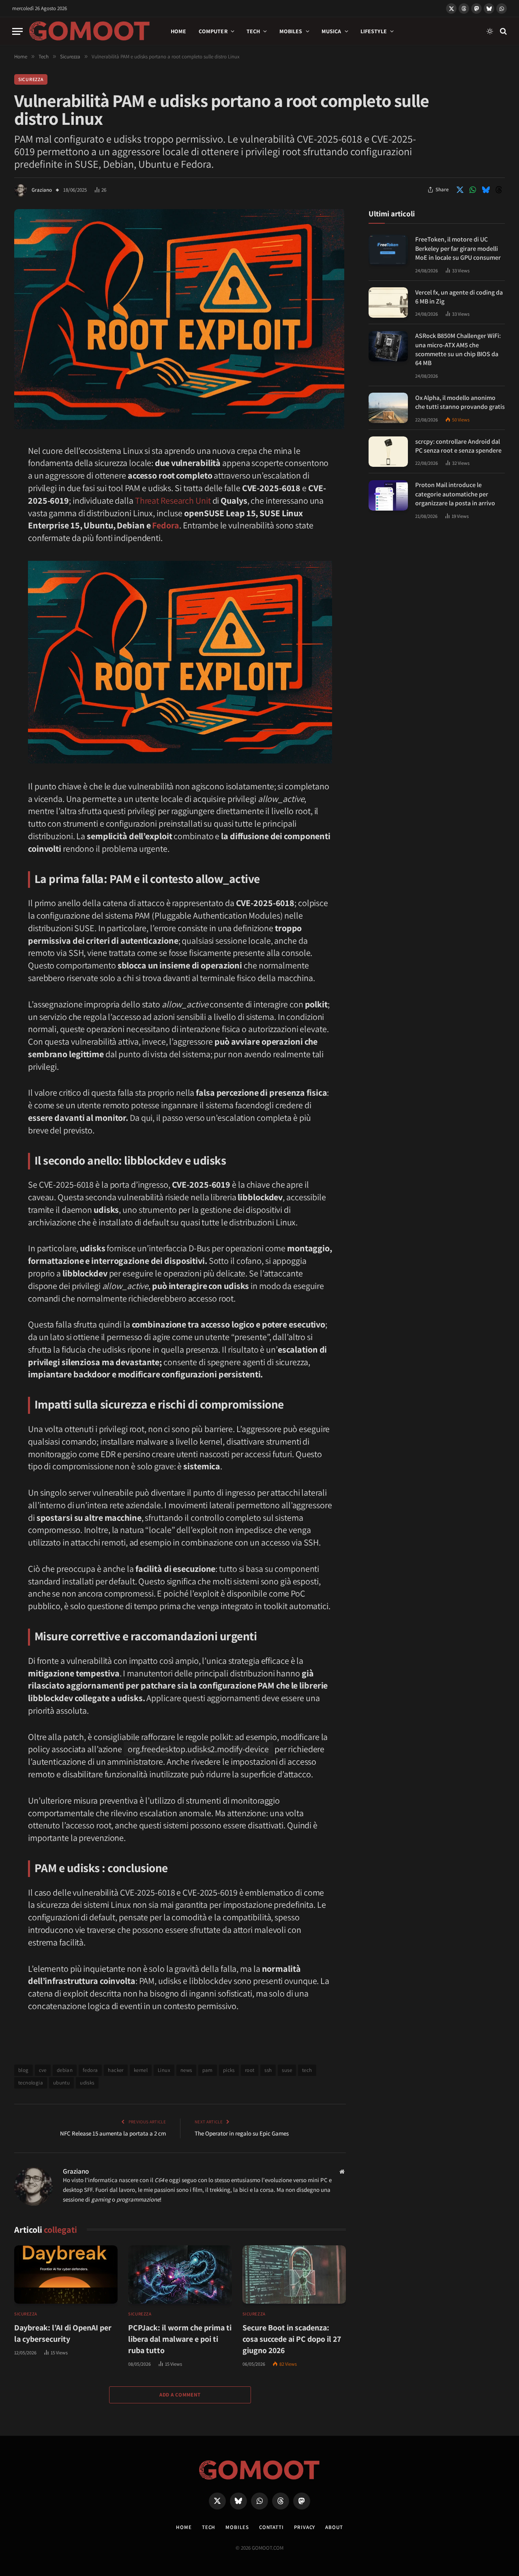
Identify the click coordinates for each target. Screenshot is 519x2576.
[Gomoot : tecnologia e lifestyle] (90, 31)
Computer (213, 31)
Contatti (271, 2527)
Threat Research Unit (173, 500)
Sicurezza (31, 79)
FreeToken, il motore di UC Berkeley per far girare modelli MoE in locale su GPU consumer (458, 249)
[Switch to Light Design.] (490, 31)
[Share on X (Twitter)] (460, 190)
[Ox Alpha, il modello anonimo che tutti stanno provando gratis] (388, 408)
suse (287, 2070)
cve (43, 2070)
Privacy (305, 2527)
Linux (164, 2070)
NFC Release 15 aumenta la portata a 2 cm (113, 2133)
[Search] (503, 31)
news (186, 2070)
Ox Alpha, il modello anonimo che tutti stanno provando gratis (460, 402)
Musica (331, 31)
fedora (90, 2070)
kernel (141, 2070)
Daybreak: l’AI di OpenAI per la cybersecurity (63, 2333)
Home (179, 31)
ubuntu (61, 2083)
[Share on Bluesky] (486, 190)
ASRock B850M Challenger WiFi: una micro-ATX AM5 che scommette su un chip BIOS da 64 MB (458, 350)
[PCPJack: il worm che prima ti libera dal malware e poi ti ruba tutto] (180, 2275)
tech (307, 2070)
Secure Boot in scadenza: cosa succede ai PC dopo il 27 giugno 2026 (292, 2339)
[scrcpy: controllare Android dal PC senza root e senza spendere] (388, 452)
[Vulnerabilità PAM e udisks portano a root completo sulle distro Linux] (179, 427)
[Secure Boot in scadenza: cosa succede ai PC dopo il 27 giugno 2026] (294, 2275)
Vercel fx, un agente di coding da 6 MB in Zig (459, 297)
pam (208, 2070)
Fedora (165, 525)
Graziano (42, 190)
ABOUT (334, 2527)
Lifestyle (374, 31)
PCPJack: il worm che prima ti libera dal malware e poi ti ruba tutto (180, 2339)
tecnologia (31, 2083)
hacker (116, 2070)
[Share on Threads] (499, 190)
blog (24, 2070)
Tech (253, 31)
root (250, 2070)
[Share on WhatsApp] (473, 190)
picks (229, 2070)
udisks (87, 2083)
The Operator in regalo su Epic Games (242, 2133)
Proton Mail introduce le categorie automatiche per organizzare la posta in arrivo (455, 494)
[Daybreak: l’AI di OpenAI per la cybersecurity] (66, 2275)
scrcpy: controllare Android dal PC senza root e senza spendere (458, 446)
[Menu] (17, 31)
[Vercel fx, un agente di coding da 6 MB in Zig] (388, 302)
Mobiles (291, 31)
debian (65, 2070)
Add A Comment (180, 2395)
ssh (268, 2070)
